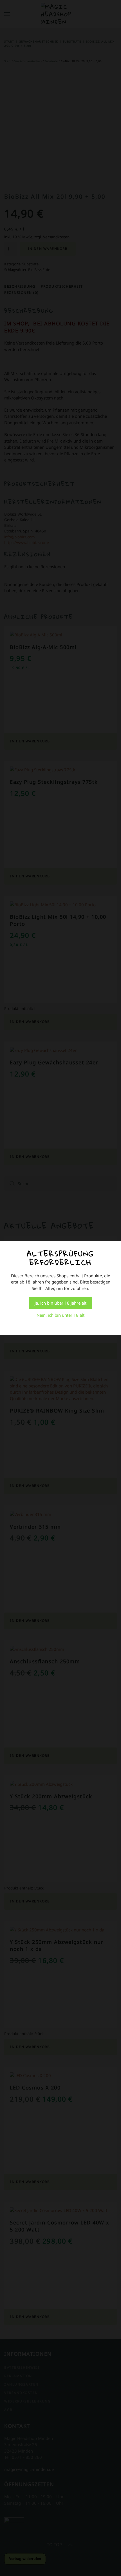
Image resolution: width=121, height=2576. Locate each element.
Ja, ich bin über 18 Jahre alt (60, 1303)
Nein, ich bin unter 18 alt (60, 1315)
